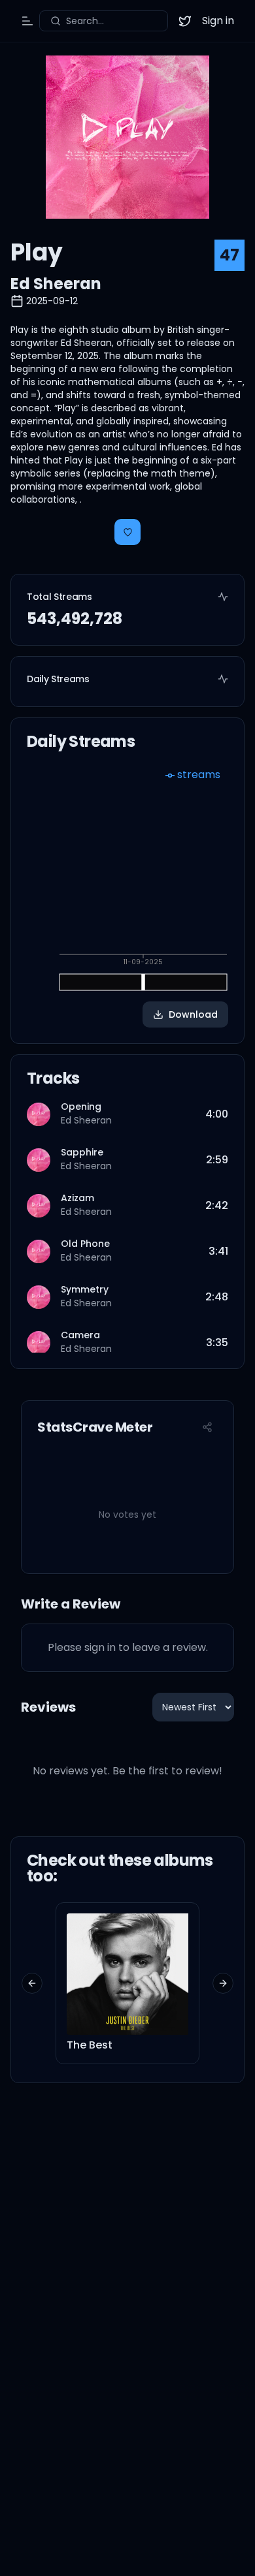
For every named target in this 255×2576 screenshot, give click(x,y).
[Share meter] (207, 1427)
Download (193, 1014)
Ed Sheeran (56, 284)
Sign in (218, 21)
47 (229, 255)
